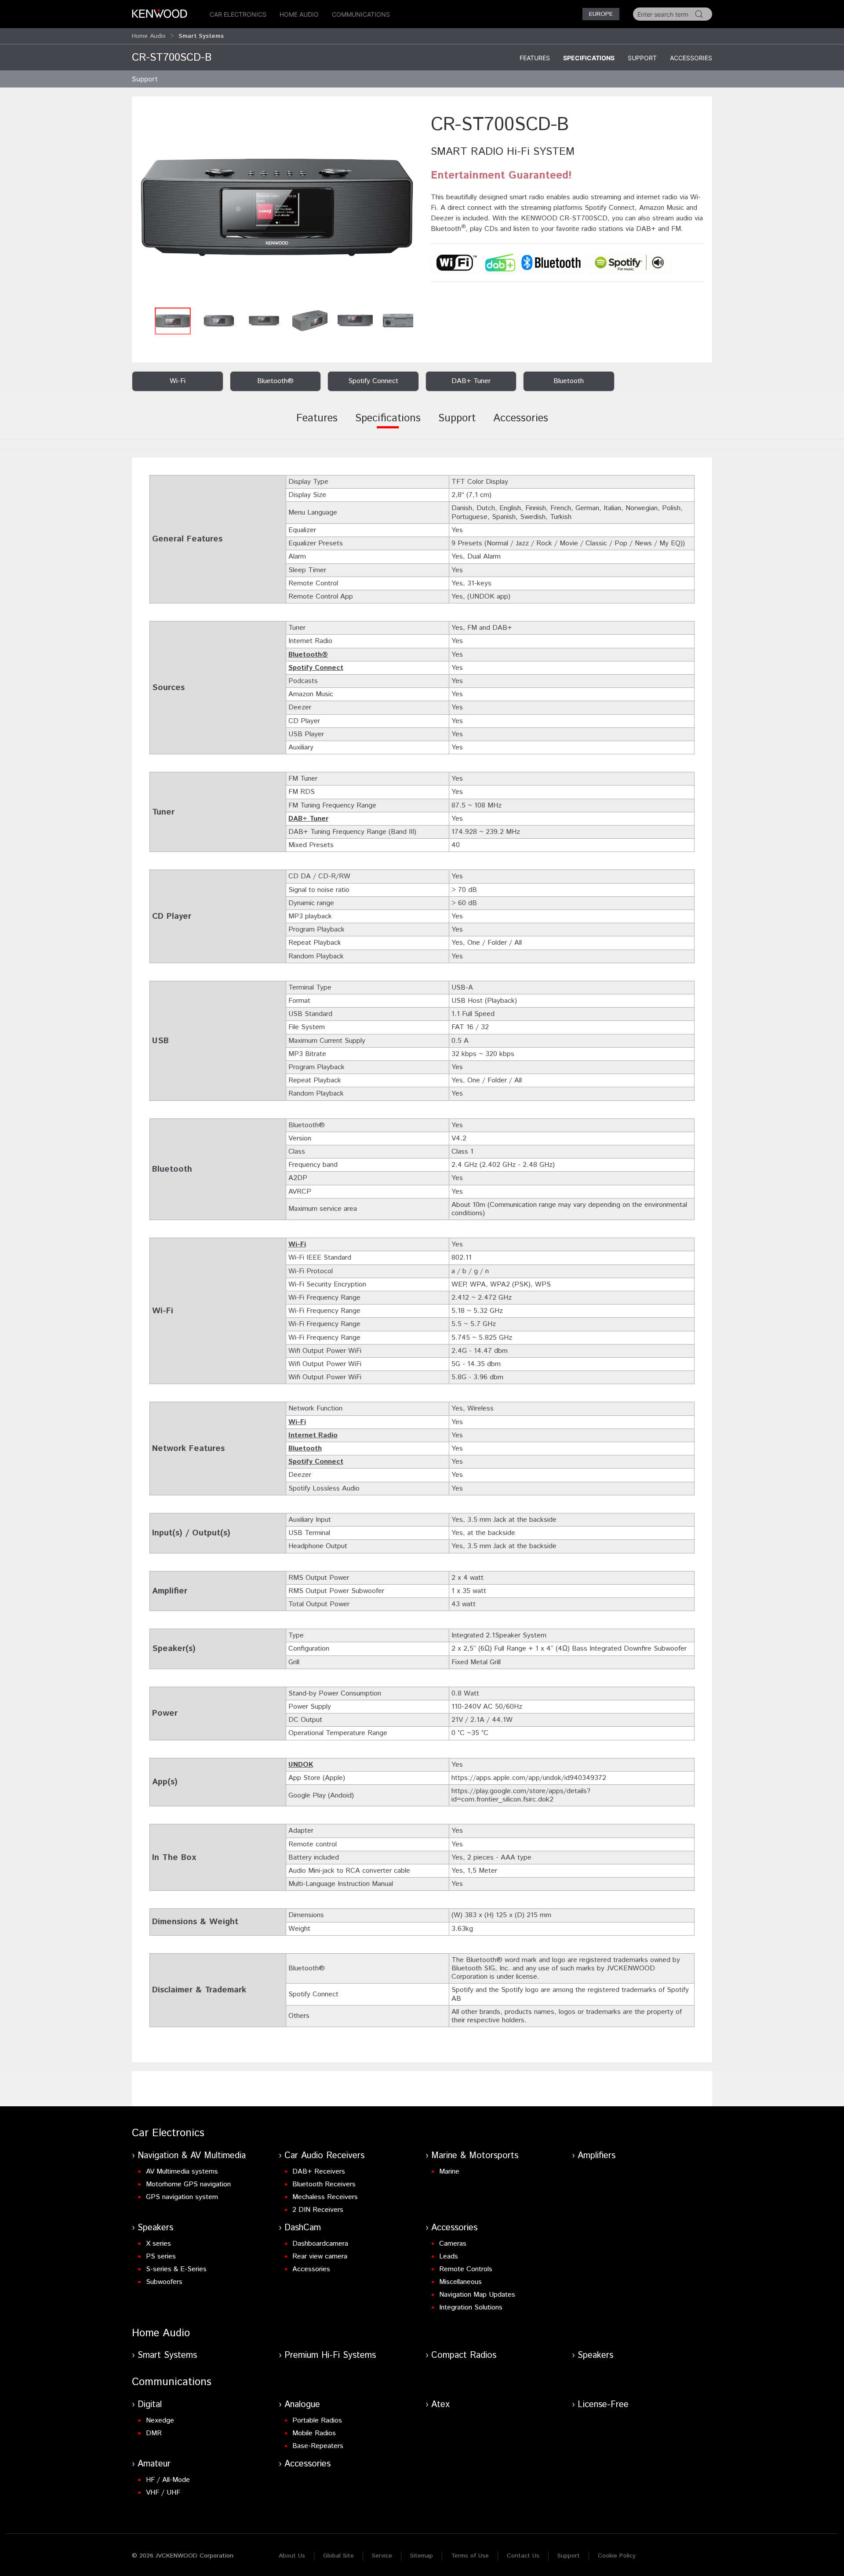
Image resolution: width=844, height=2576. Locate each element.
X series (158, 2244)
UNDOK (301, 1765)
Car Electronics (238, 14)
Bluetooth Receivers (324, 2184)
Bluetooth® (308, 655)
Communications (361, 14)
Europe (601, 14)
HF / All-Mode (168, 2480)
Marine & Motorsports (475, 2156)
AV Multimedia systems (182, 2172)
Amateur (154, 2464)
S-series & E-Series (176, 2269)
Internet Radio (313, 1435)
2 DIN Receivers (318, 2210)
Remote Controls (466, 2269)
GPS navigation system (182, 2197)
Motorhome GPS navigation (188, 2184)
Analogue (302, 2405)
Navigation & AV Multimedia (192, 2156)
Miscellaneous (460, 2282)
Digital (150, 2405)
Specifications (589, 58)
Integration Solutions (471, 2307)
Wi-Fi (297, 1244)
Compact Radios (464, 2355)
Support (642, 58)
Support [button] (145, 79)
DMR (154, 2433)
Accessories (691, 58)
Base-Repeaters (318, 2446)
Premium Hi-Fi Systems (330, 2355)
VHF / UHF (163, 2493)
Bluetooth (305, 1449)
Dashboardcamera (320, 2244)
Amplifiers (597, 2156)
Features (535, 58)
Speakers (155, 2228)
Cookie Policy (617, 2556)
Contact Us (523, 2556)
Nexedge (160, 2421)
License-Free (603, 2405)
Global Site (338, 2556)
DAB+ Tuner (308, 819)
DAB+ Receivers (319, 2172)
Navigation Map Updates (477, 2295)
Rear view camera (320, 2256)
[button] (277, 207)
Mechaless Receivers (325, 2197)
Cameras (453, 2244)
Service (382, 2556)
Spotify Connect (316, 668)
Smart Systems (167, 2355)
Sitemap (422, 2556)
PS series (161, 2256)
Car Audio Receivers (324, 2156)
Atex (440, 2405)
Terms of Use (470, 2556)
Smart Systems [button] (201, 36)
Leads (449, 2256)
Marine (449, 2172)
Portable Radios (317, 2421)
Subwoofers (164, 2282)
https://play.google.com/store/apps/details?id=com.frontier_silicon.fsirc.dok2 (521, 1795)
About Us (292, 2556)
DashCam (303, 2228)
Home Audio (299, 14)
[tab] (317, 424)
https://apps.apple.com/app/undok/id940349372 (529, 1778)
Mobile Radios (314, 2433)
